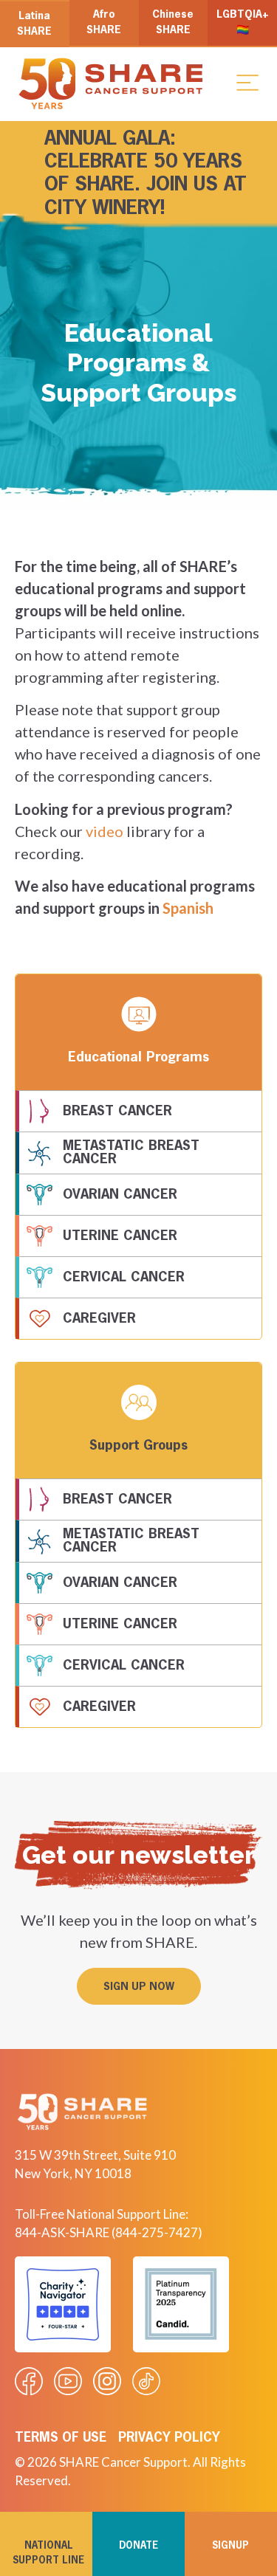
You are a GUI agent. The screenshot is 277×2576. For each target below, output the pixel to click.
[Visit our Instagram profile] (107, 2381)
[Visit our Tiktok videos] (146, 2381)
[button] (247, 82)
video (105, 831)
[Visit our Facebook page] (29, 2381)
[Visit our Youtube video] (68, 2381)
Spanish (188, 908)
